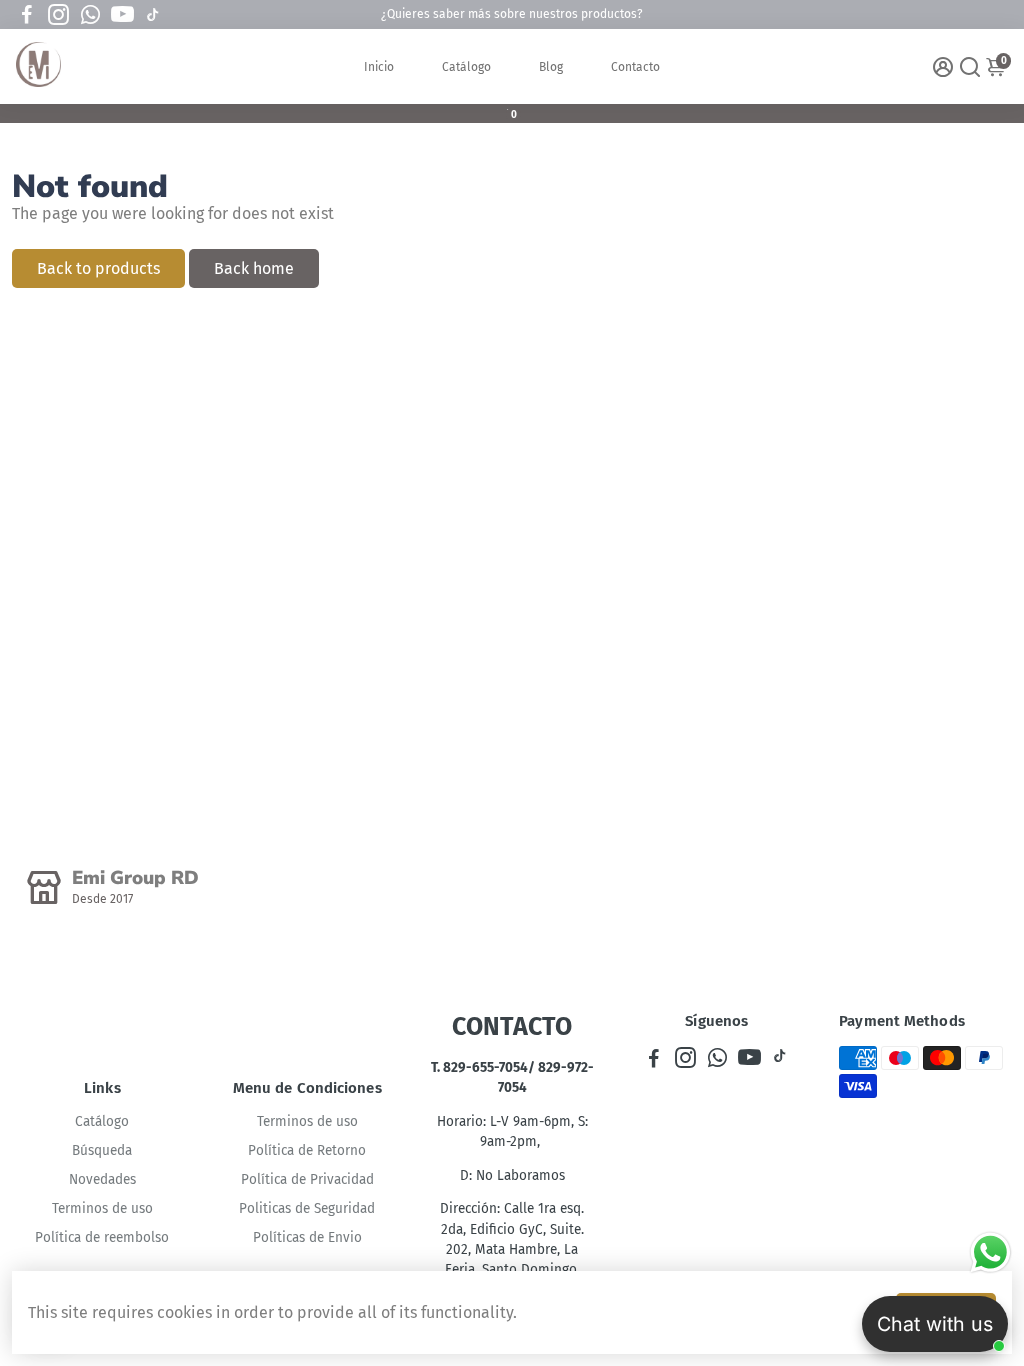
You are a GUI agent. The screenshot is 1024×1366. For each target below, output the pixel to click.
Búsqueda (102, 1150)
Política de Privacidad (307, 1179)
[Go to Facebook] (27, 15)
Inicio (379, 67)
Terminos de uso (102, 1208)
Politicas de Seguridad (307, 1208)
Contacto (635, 67)
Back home (254, 268)
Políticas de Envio (307, 1237)
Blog (551, 67)
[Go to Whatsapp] (90, 15)
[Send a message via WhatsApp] (990, 1252)
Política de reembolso (102, 1237)
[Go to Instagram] (58, 15)
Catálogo (466, 67)
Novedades (102, 1179)
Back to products (98, 268)
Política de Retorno (307, 1150)
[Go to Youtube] (122, 15)
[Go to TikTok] (153, 15)
